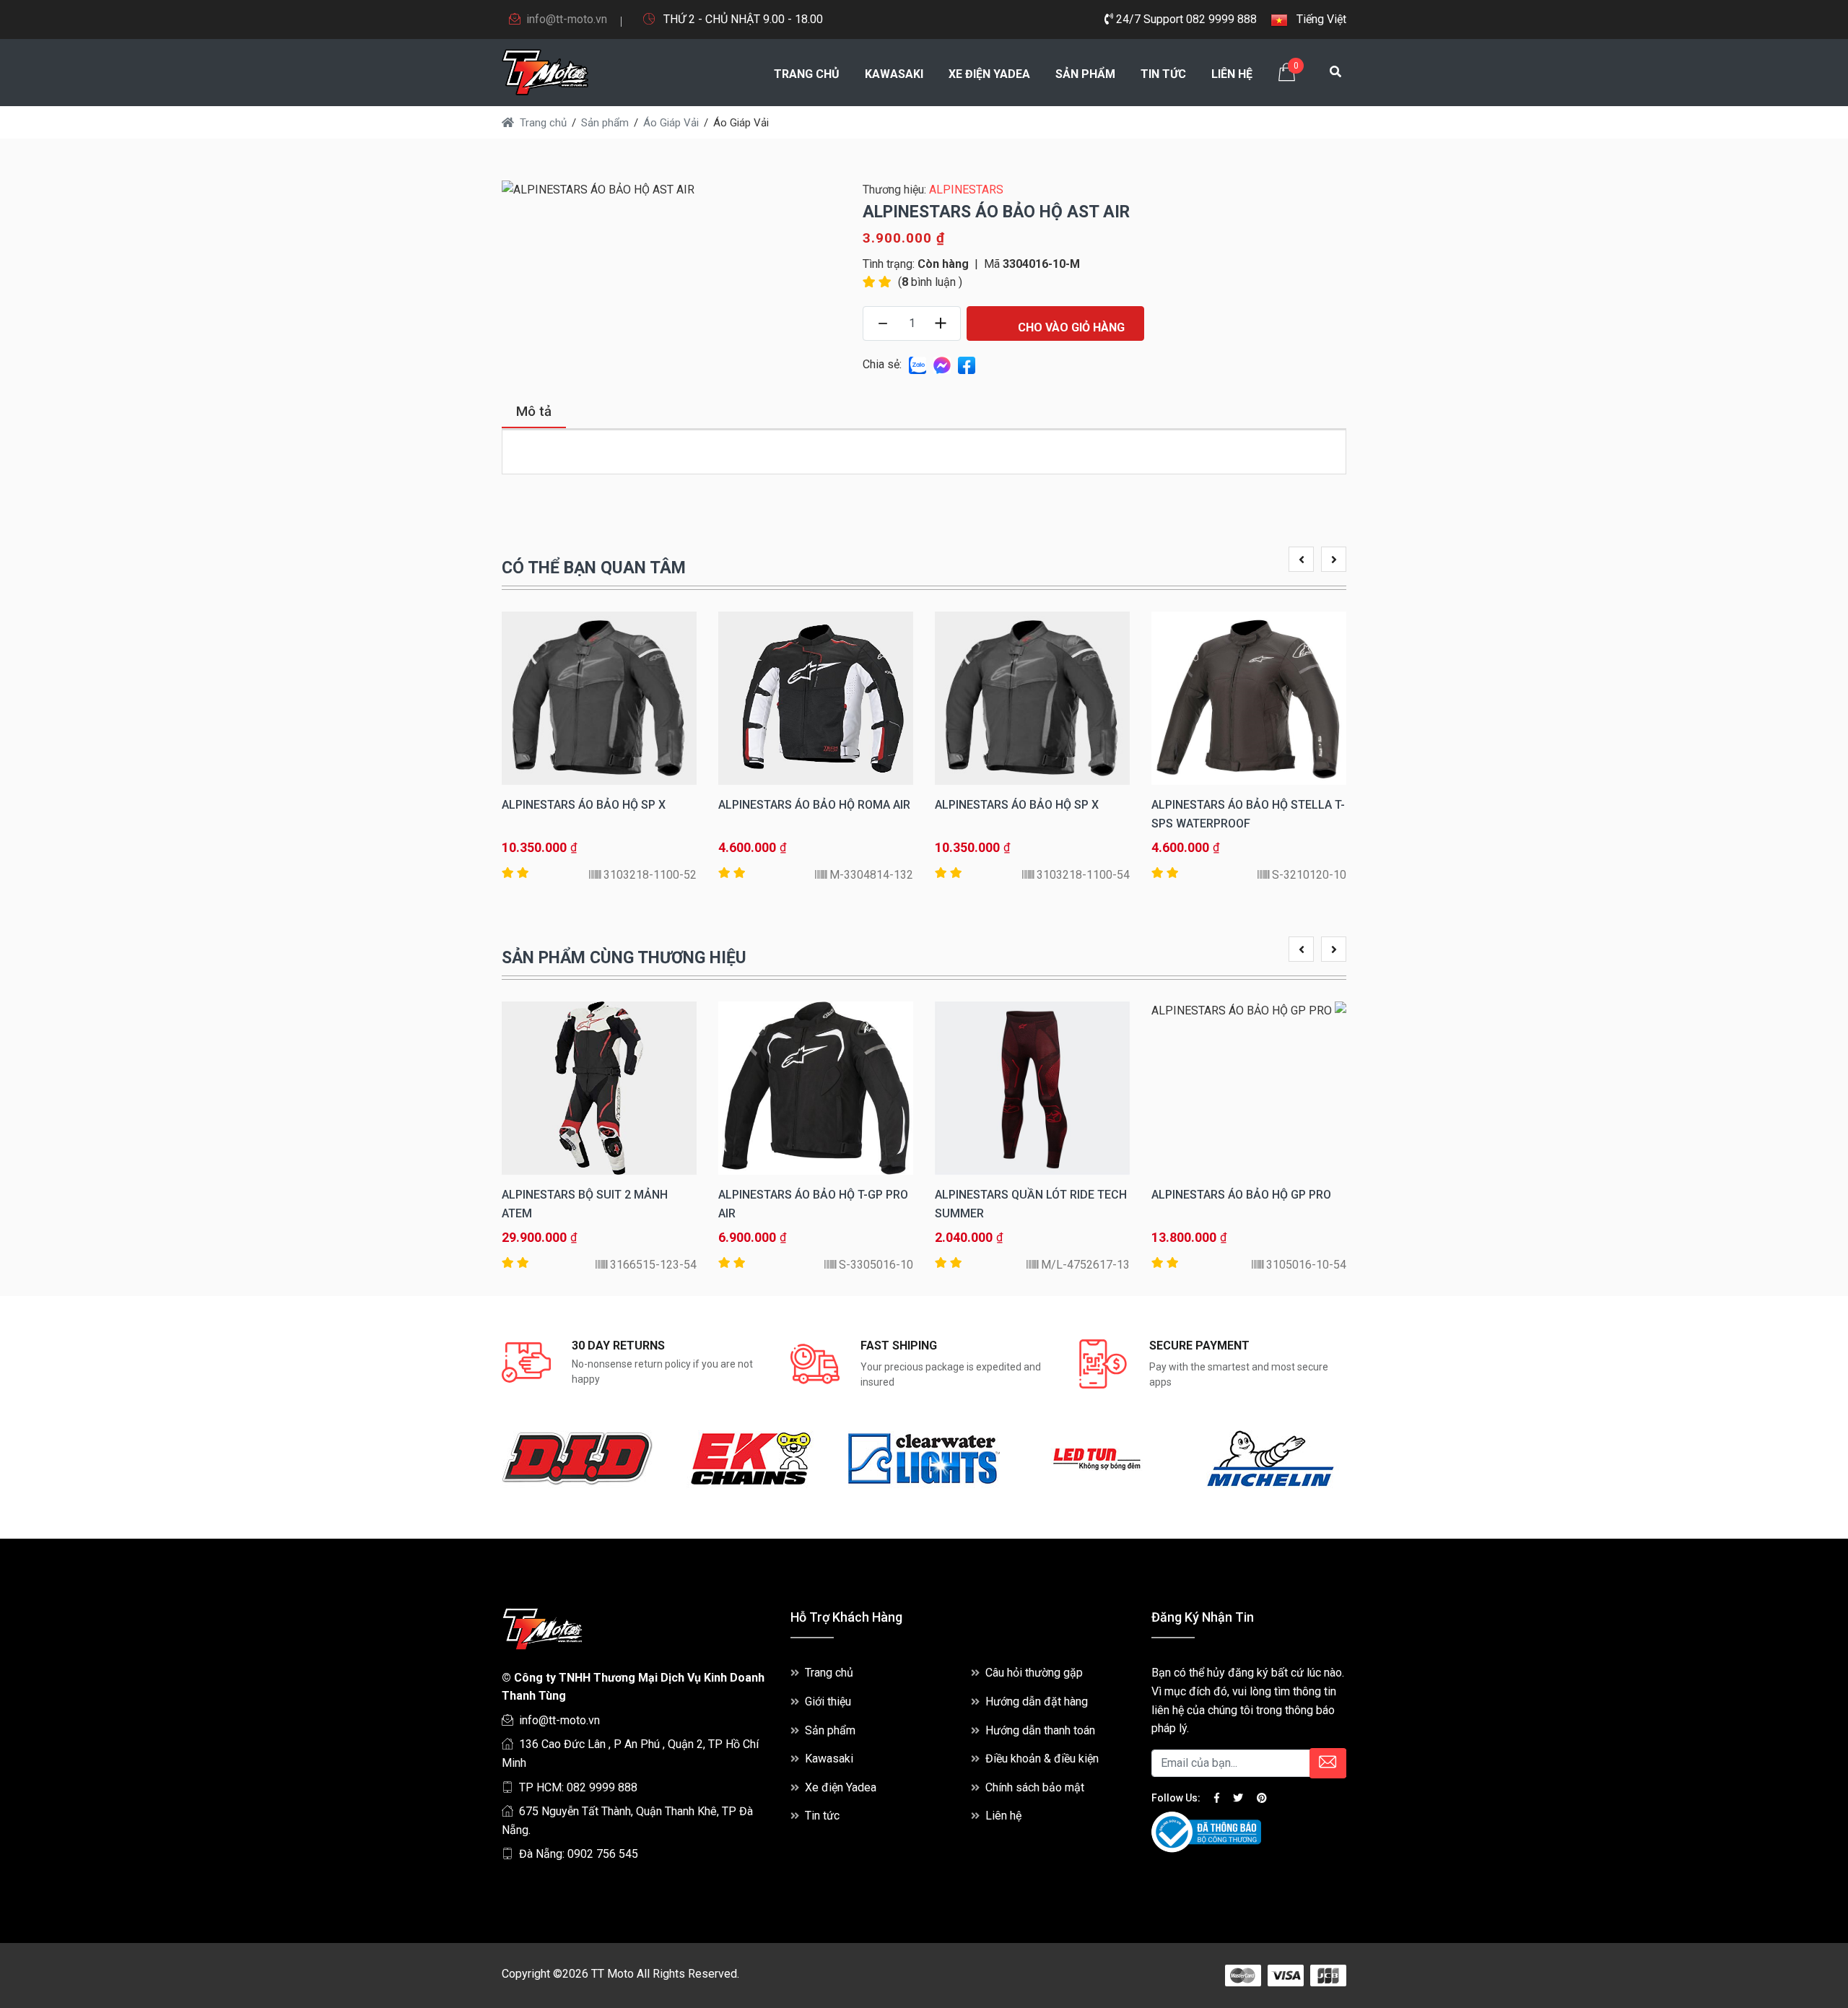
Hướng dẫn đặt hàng (1037, 1701)
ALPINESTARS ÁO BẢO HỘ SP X (1017, 805)
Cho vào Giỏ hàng (1070, 327)
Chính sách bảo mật (1035, 1787)
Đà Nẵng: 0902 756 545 (579, 1854)
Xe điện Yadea (989, 74)
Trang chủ (807, 74)
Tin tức (1163, 74)
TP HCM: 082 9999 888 (578, 1787)
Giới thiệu (828, 1701)
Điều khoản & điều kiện (1042, 1759)
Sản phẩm (1085, 74)
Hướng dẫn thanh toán (1040, 1730)
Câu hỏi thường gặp (1034, 1673)
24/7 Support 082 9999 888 (1185, 19)
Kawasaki (894, 74)
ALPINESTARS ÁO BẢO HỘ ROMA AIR (814, 805)
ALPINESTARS (966, 190)
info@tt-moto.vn (567, 19)
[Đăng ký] (1328, 1763)
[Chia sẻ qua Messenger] (942, 364)
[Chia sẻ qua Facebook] (967, 364)
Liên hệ (1232, 74)
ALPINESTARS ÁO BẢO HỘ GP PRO (1241, 1195)
